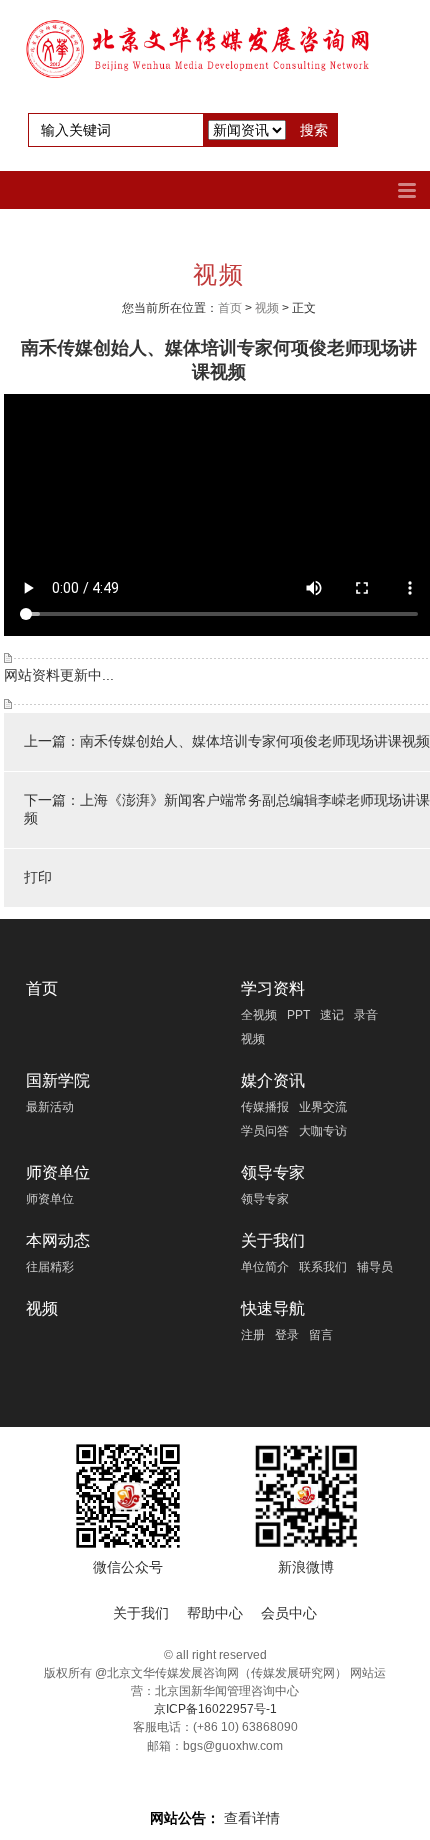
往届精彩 (50, 1267)
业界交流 (323, 1107)
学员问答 (265, 1131)
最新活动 (50, 1107)
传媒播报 (265, 1107)
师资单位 (58, 1172)
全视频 (259, 1015)
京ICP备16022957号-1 (215, 1709)
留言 (321, 1335)
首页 (230, 308)
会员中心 (289, 1613)
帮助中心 (215, 1613)
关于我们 (273, 1240)
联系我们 (323, 1267)
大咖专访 (323, 1131)
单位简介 (265, 1267)
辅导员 (375, 1267)
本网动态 (58, 1240)
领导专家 (273, 1172)
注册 (253, 1335)
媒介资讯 (273, 1080)
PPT (298, 1015)
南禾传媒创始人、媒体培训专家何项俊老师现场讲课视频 (255, 741)
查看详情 (252, 1818)
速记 (332, 1015)
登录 (287, 1335)
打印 (38, 877)
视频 (267, 308)
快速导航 (273, 1308)
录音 (366, 1015)
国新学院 (58, 1080)
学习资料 (273, 988)
